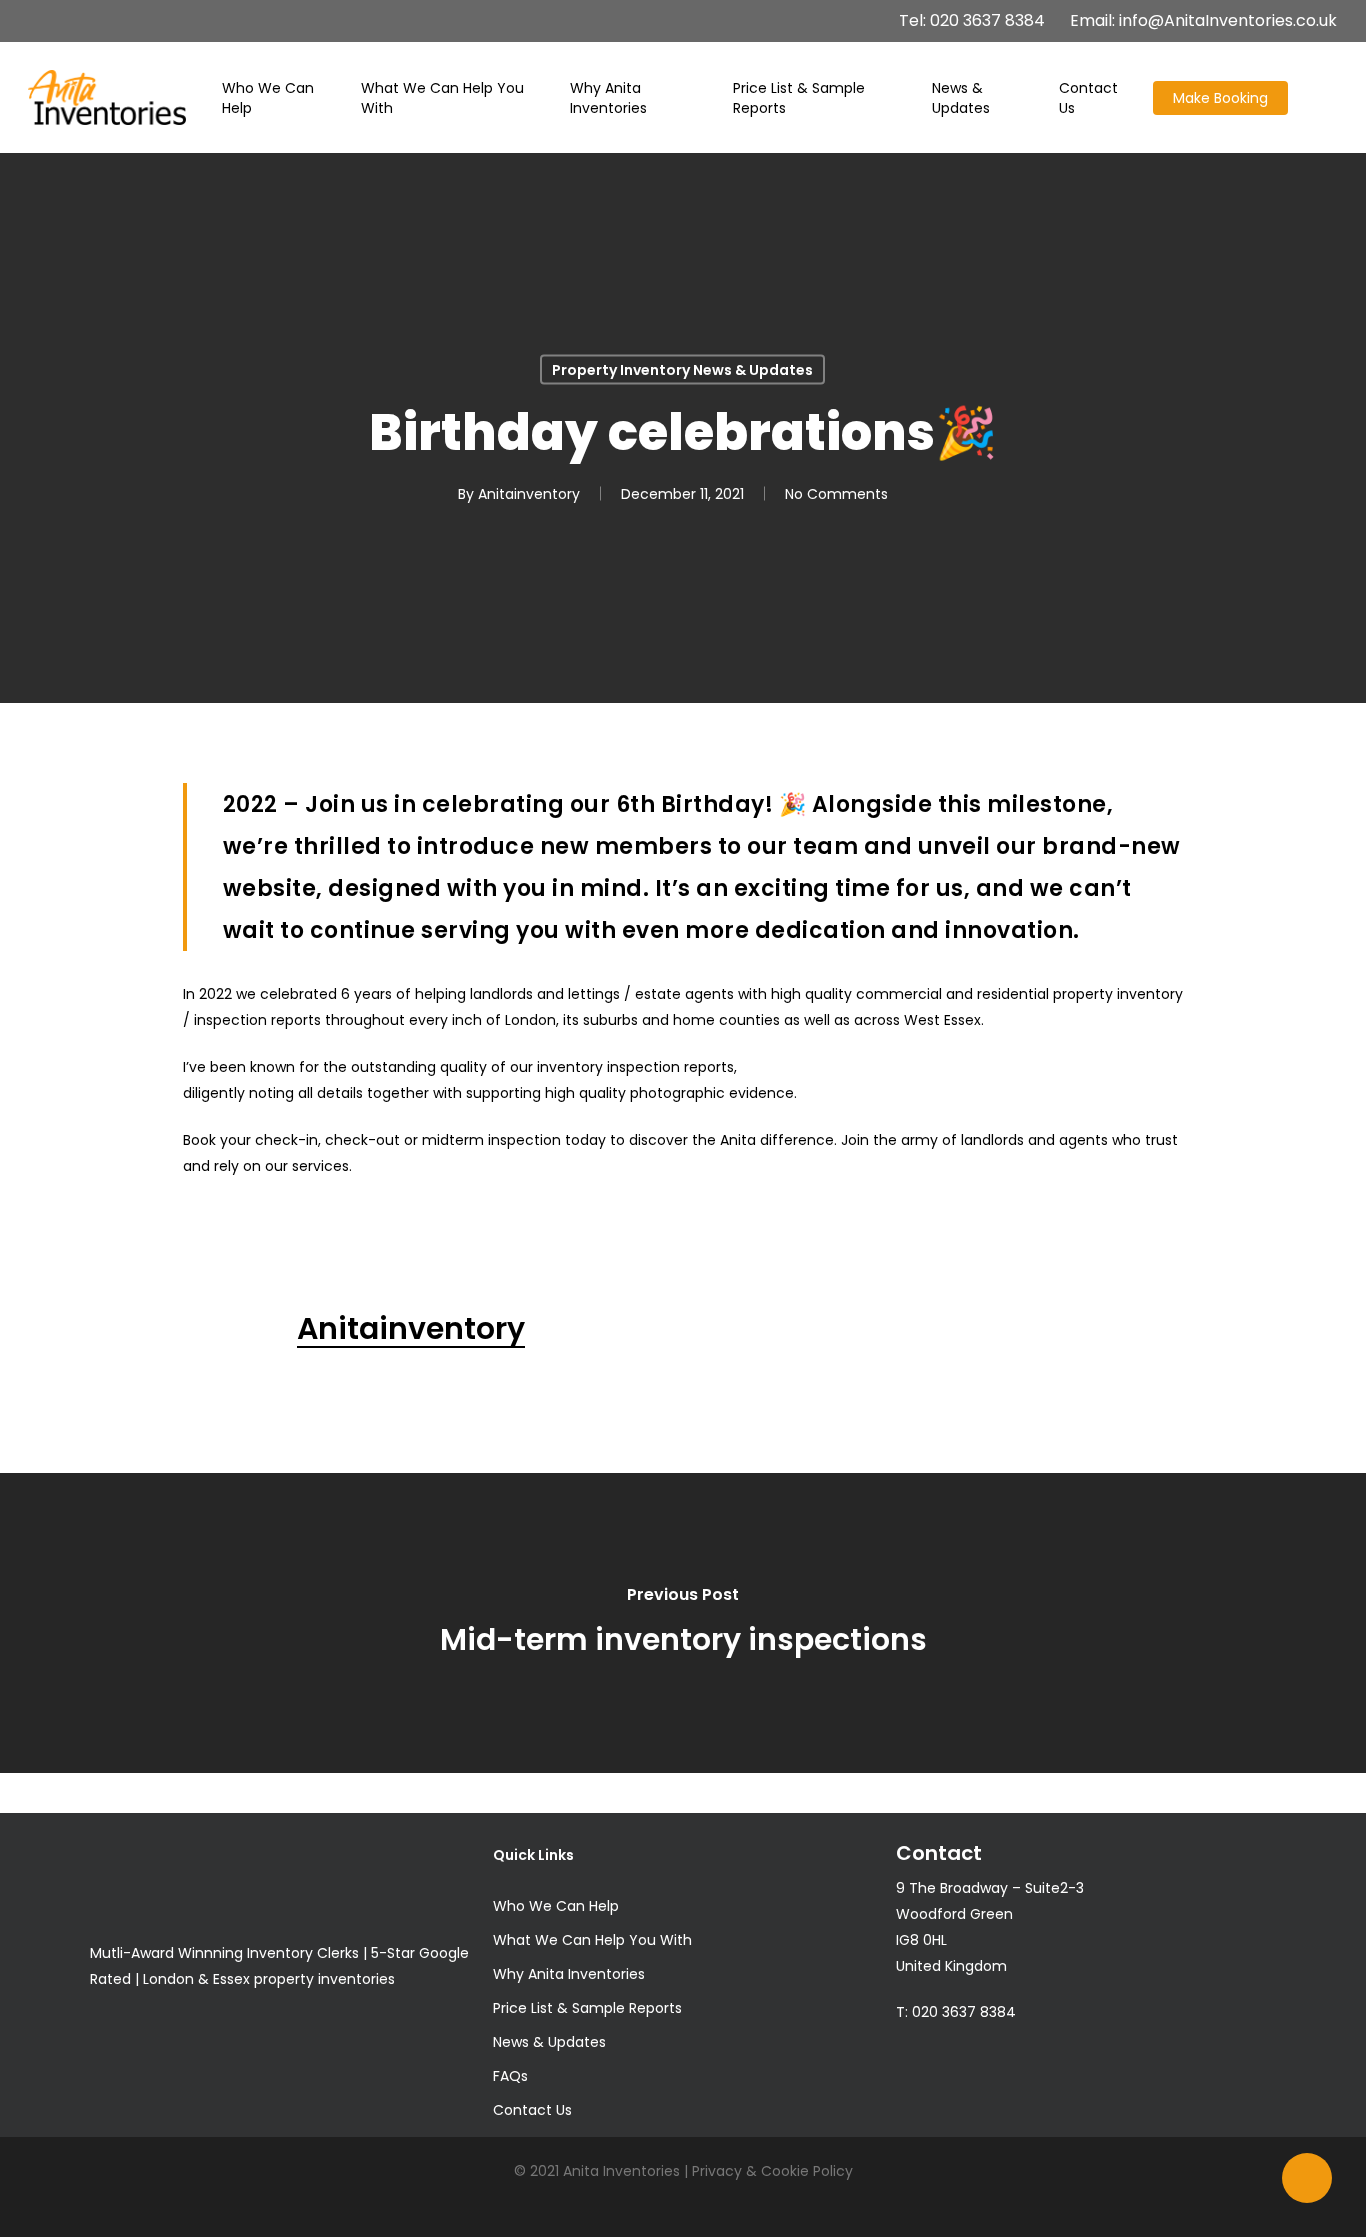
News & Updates (549, 2042)
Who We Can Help (556, 1906)
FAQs (510, 2076)
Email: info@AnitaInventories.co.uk (1203, 21)
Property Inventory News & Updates (682, 370)
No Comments (836, 494)
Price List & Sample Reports (587, 2008)
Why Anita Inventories (569, 1974)
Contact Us (532, 2110)
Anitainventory (529, 494)
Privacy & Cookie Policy (772, 2171)
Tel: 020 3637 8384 (972, 21)
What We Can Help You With (592, 1940)
